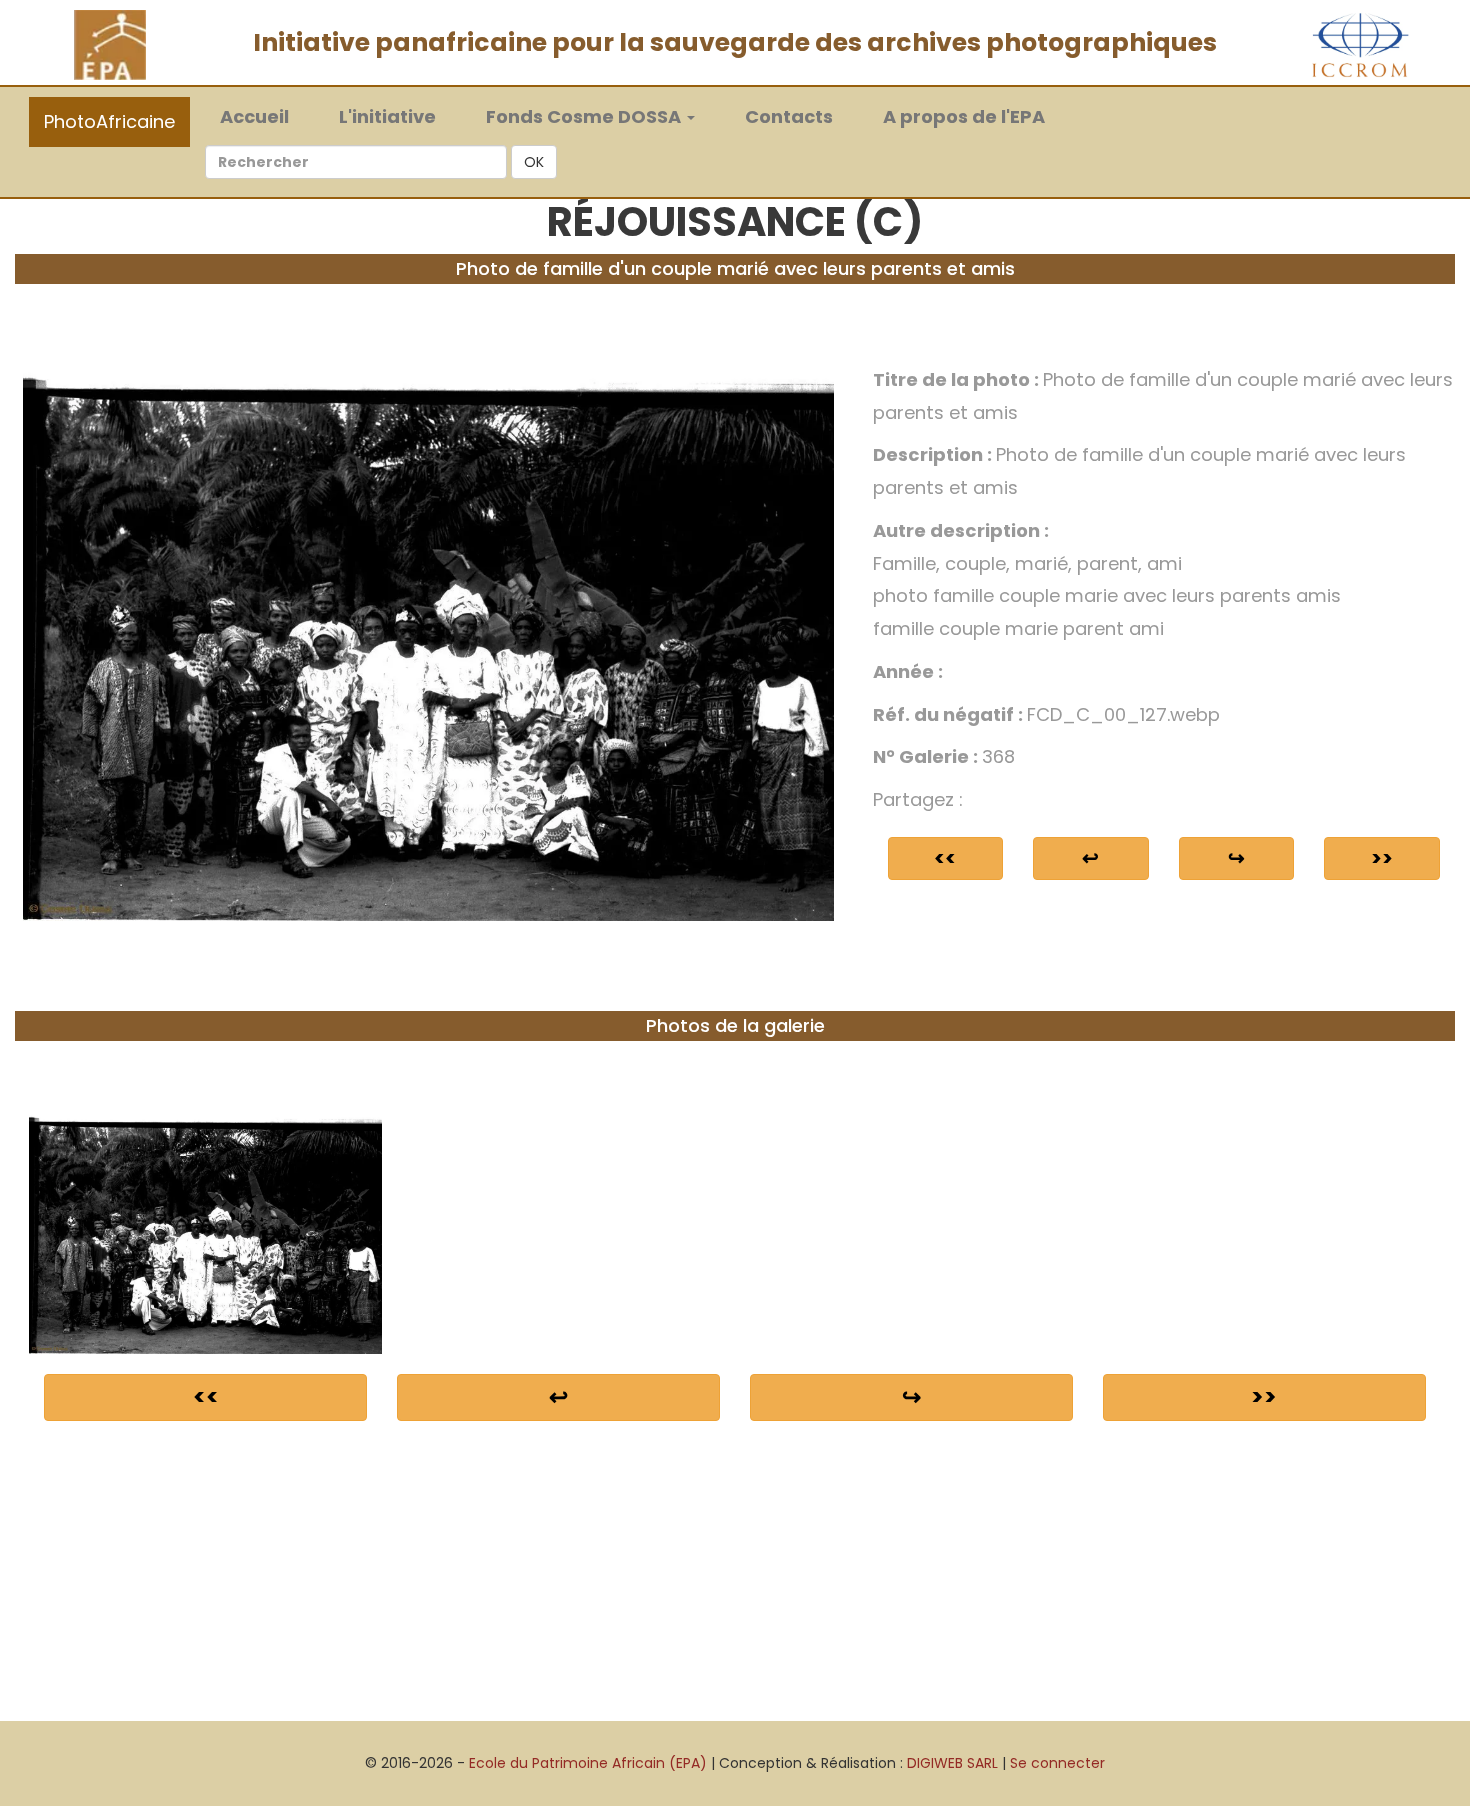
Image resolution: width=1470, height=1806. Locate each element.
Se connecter (1057, 1763)
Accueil (264, 116)
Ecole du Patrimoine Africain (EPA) (588, 1763)
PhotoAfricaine (109, 121)
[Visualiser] (428, 641)
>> (1382, 858)
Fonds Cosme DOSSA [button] (585, 116)
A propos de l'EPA (964, 116)
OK (534, 162)
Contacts (789, 116)
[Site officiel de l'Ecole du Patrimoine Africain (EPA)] (109, 44)
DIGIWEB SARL (952, 1763)
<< (945, 858)
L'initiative (387, 116)
